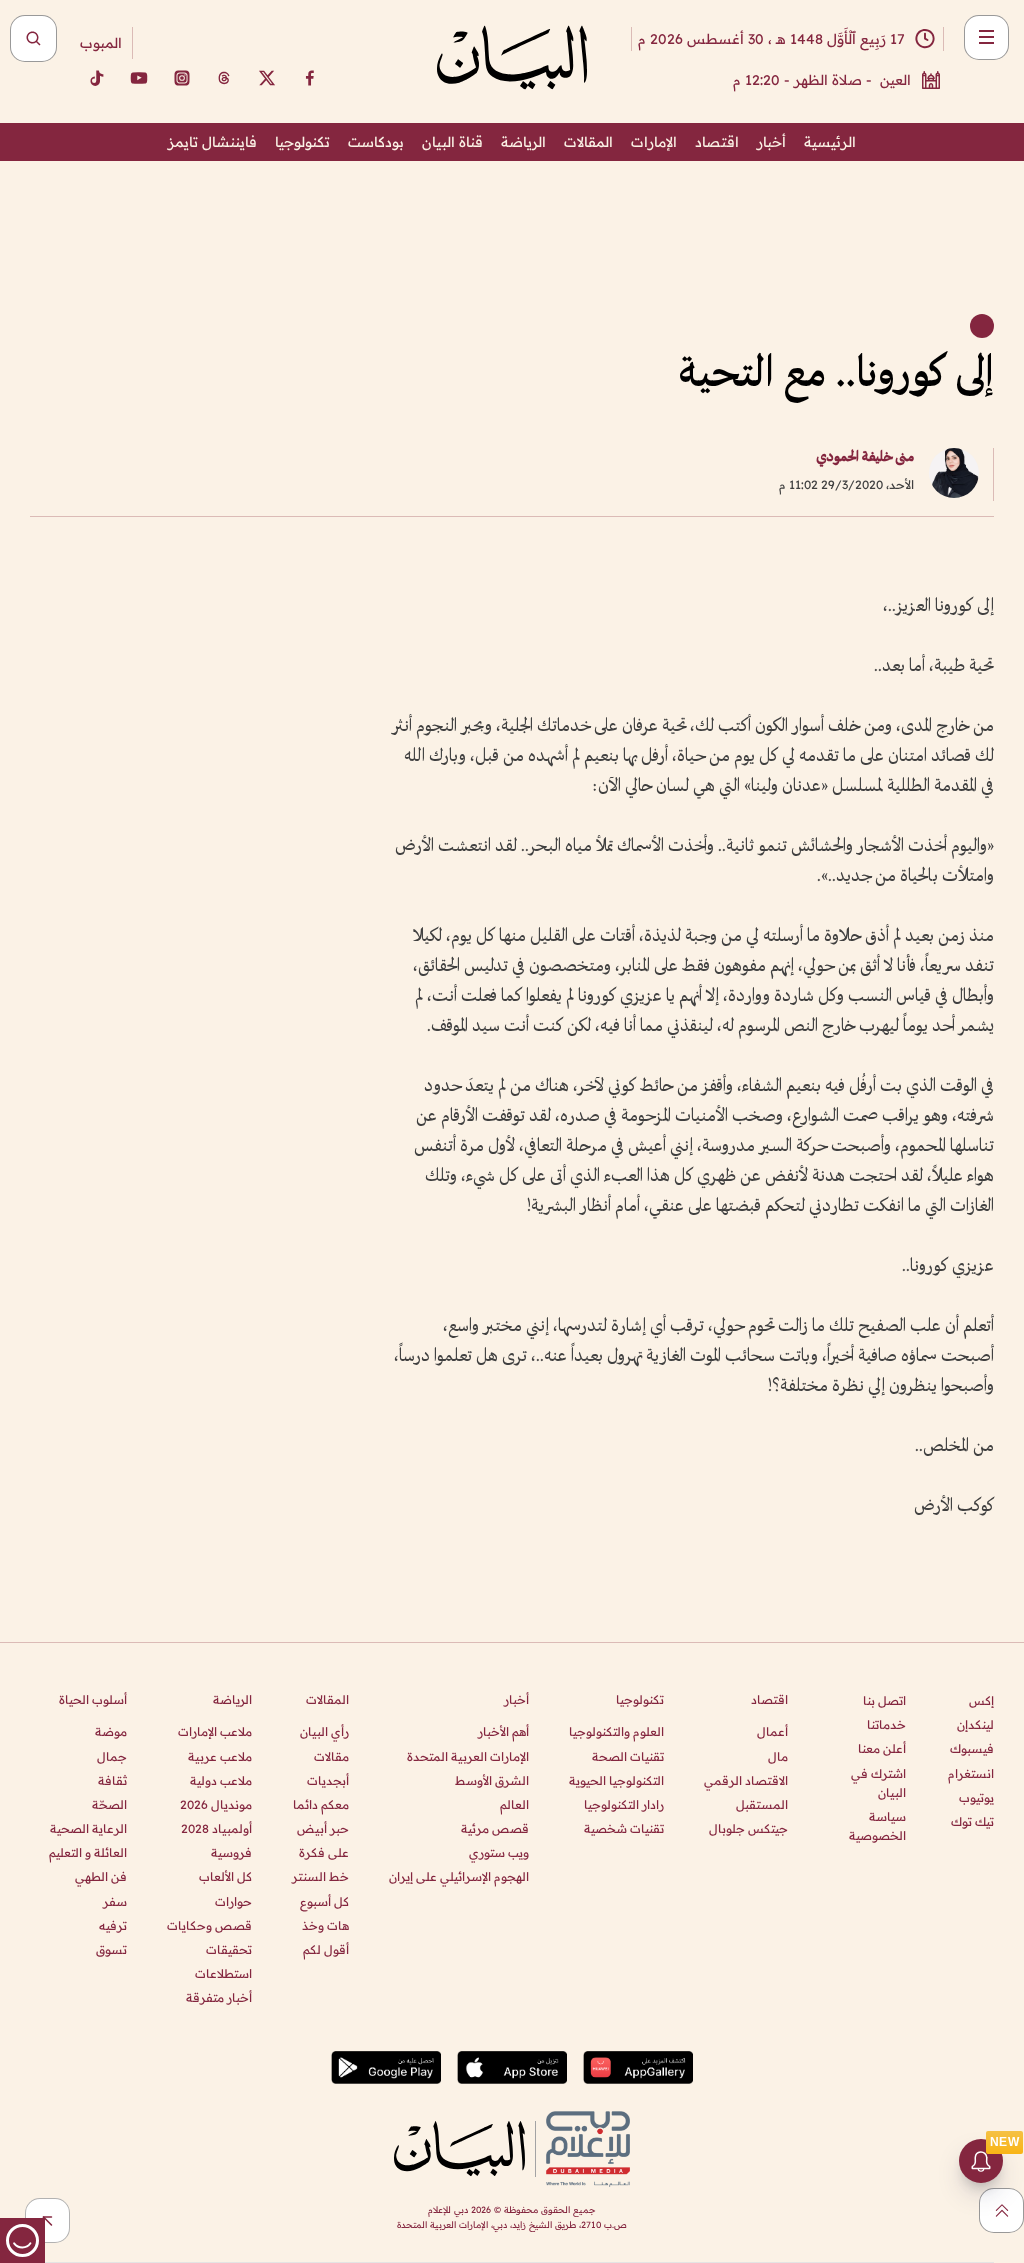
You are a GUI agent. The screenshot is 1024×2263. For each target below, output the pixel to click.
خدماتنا (886, 1724)
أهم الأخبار (503, 1731)
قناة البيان (452, 142)
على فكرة (324, 1852)
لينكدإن (975, 1724)
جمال (112, 1756)
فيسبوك (972, 1748)
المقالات (588, 142)
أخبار (771, 142)
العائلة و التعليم (88, 1852)
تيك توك (972, 1821)
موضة (111, 1731)
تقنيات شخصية (624, 1828)
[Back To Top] (1001, 2210)
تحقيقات (229, 1949)
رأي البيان (324, 1731)
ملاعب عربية (220, 1756)
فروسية (231, 1852)
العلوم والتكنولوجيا (616, 1731)
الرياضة (523, 142)
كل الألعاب (225, 1876)
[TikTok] (96, 78)
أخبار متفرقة (219, 1997)
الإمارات (654, 142)
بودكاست (376, 142)
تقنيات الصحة (628, 1756)
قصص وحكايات (209, 1925)
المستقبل (762, 1804)
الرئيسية (830, 142)
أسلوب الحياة (93, 1699)
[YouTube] (139, 78)
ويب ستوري (499, 1852)
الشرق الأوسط (492, 1780)
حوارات (233, 1901)
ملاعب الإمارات (215, 1731)
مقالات (331, 1756)
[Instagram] (182, 78)
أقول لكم (326, 1949)
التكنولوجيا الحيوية (616, 1780)
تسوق (111, 1949)
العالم (514, 1804)
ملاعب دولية (221, 1780)
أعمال (772, 1731)
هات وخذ (325, 1925)
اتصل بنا (884, 1700)
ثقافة (112, 1780)
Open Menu (986, 37)
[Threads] (224, 78)
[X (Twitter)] (267, 78)
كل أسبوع (324, 1901)
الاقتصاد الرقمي (746, 1780)
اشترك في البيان (878, 1783)
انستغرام (971, 1773)
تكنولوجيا (302, 142)
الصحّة (109, 1804)
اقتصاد (717, 142)
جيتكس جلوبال (748, 1828)
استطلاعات (223, 1973)
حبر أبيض (323, 1828)
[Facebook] (310, 78)
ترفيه (113, 1925)
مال (778, 1756)
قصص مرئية (495, 1828)
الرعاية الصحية (88, 1828)
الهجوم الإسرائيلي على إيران (459, 1876)
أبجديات (328, 1780)
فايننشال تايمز (212, 142)
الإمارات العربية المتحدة (468, 1756)
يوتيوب (976, 1797)
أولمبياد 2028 (216, 1828)
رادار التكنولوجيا (624, 1804)
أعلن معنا (882, 1748)
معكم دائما (321, 1804)
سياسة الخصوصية (877, 1826)
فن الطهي (101, 1876)
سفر (115, 1901)
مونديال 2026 (216, 1804)
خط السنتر (320, 1876)
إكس (981, 1700)
